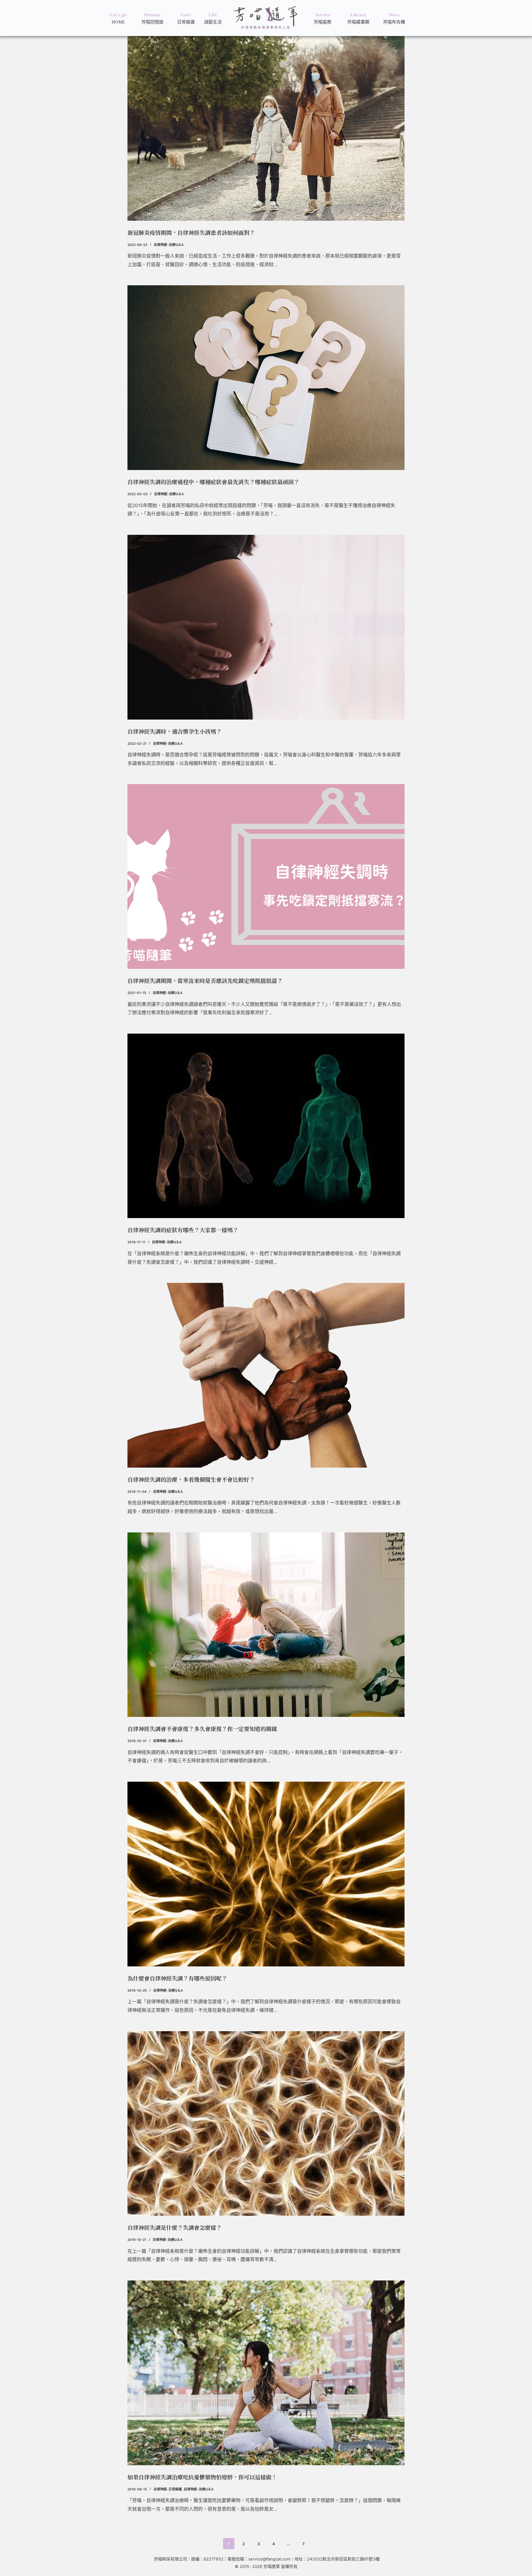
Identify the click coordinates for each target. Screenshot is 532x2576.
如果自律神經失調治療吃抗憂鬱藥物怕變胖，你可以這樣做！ (202, 2477)
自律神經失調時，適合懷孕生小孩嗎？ (175, 731)
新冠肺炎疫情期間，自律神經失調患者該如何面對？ (191, 233)
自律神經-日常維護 (168, 2489)
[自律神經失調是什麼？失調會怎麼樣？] (266, 2124)
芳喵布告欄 (394, 22)
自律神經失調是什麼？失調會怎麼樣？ (175, 2227)
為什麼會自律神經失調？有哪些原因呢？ (177, 1978)
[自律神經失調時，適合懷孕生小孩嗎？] (266, 627)
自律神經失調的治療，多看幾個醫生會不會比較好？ (191, 1479)
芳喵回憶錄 (152, 22)
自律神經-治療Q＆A (169, 245)
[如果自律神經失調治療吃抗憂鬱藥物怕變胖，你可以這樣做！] (266, 2373)
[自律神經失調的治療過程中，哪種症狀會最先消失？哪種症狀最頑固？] (266, 378)
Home (118, 22)
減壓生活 (213, 22)
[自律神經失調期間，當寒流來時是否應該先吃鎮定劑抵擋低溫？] (266, 876)
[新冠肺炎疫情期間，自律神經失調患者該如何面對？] (266, 128)
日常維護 (186, 22)
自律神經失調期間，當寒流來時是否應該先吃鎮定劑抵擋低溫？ (205, 981)
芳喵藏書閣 (358, 22)
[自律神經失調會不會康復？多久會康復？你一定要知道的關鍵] (266, 1625)
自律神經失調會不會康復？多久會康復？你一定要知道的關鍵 (202, 1729)
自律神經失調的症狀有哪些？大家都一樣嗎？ (183, 1230)
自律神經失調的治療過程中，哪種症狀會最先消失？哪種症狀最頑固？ (213, 482)
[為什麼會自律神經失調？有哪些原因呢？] (266, 1874)
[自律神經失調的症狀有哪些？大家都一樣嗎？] (266, 1126)
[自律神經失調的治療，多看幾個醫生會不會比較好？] (266, 1375)
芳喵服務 (323, 22)
